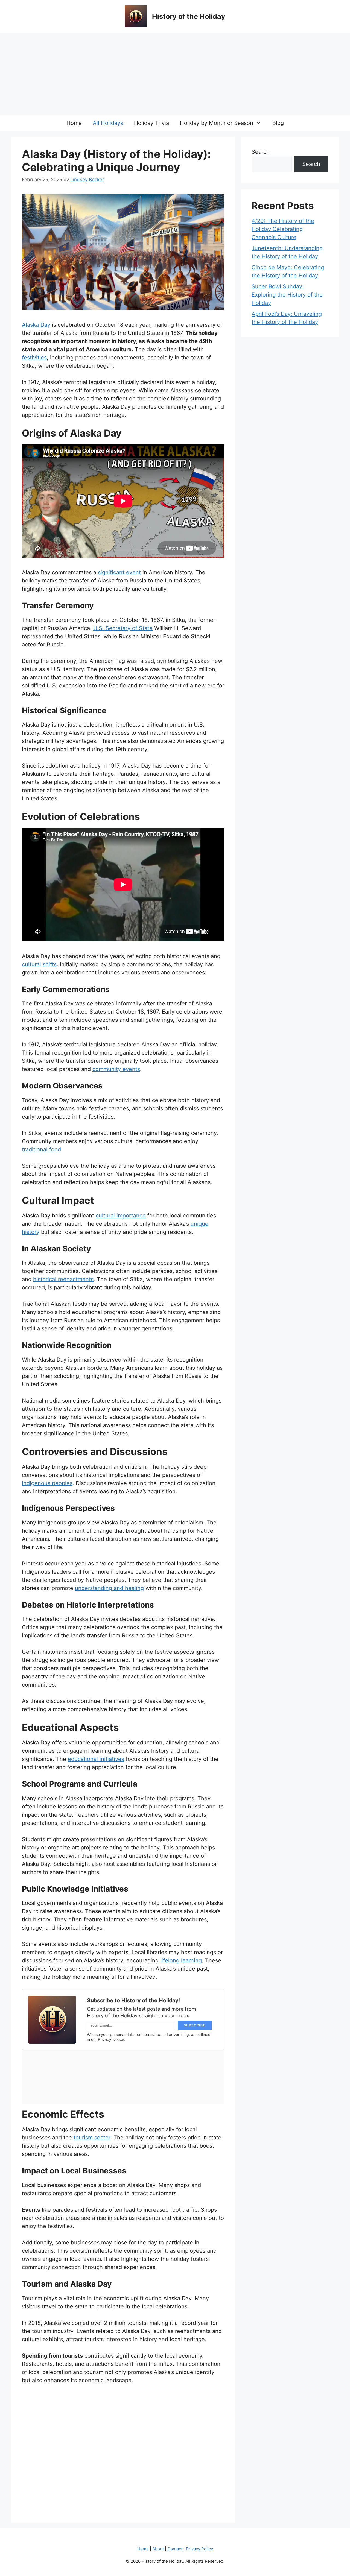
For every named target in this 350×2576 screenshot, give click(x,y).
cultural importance (121, 1216)
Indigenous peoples (47, 1483)
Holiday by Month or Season (217, 123)
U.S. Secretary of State (123, 628)
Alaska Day (36, 325)
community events (116, 1069)
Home (74, 123)
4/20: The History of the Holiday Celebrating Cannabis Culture (283, 229)
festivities (34, 358)
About (158, 2549)
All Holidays (108, 123)
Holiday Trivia (151, 123)
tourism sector (92, 2138)
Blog (278, 123)
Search (261, 152)
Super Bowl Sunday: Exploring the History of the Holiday (287, 295)
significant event (119, 572)
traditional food (41, 1149)
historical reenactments (63, 1279)
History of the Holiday (189, 16)
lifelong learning (181, 1960)
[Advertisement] (175, 74)
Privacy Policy (199, 2549)
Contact (175, 2549)
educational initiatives (96, 1759)
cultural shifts (39, 964)
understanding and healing (109, 1588)
